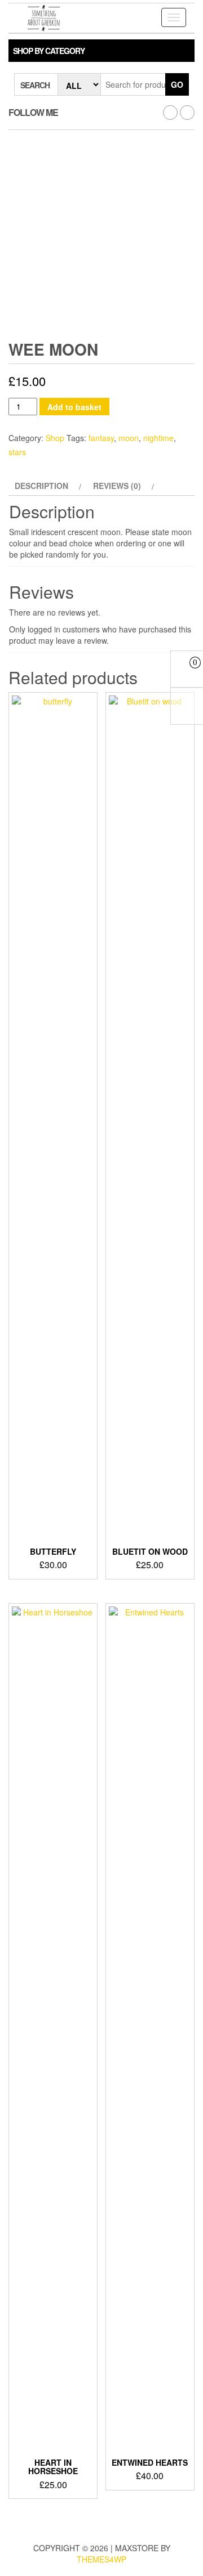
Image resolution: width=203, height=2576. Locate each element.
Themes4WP (101, 2559)
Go (177, 84)
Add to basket (74, 407)
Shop (55, 438)
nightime (158, 438)
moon (129, 438)
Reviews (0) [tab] (117, 486)
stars (17, 452)
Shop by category (49, 51)
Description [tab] (41, 486)
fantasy (101, 438)
